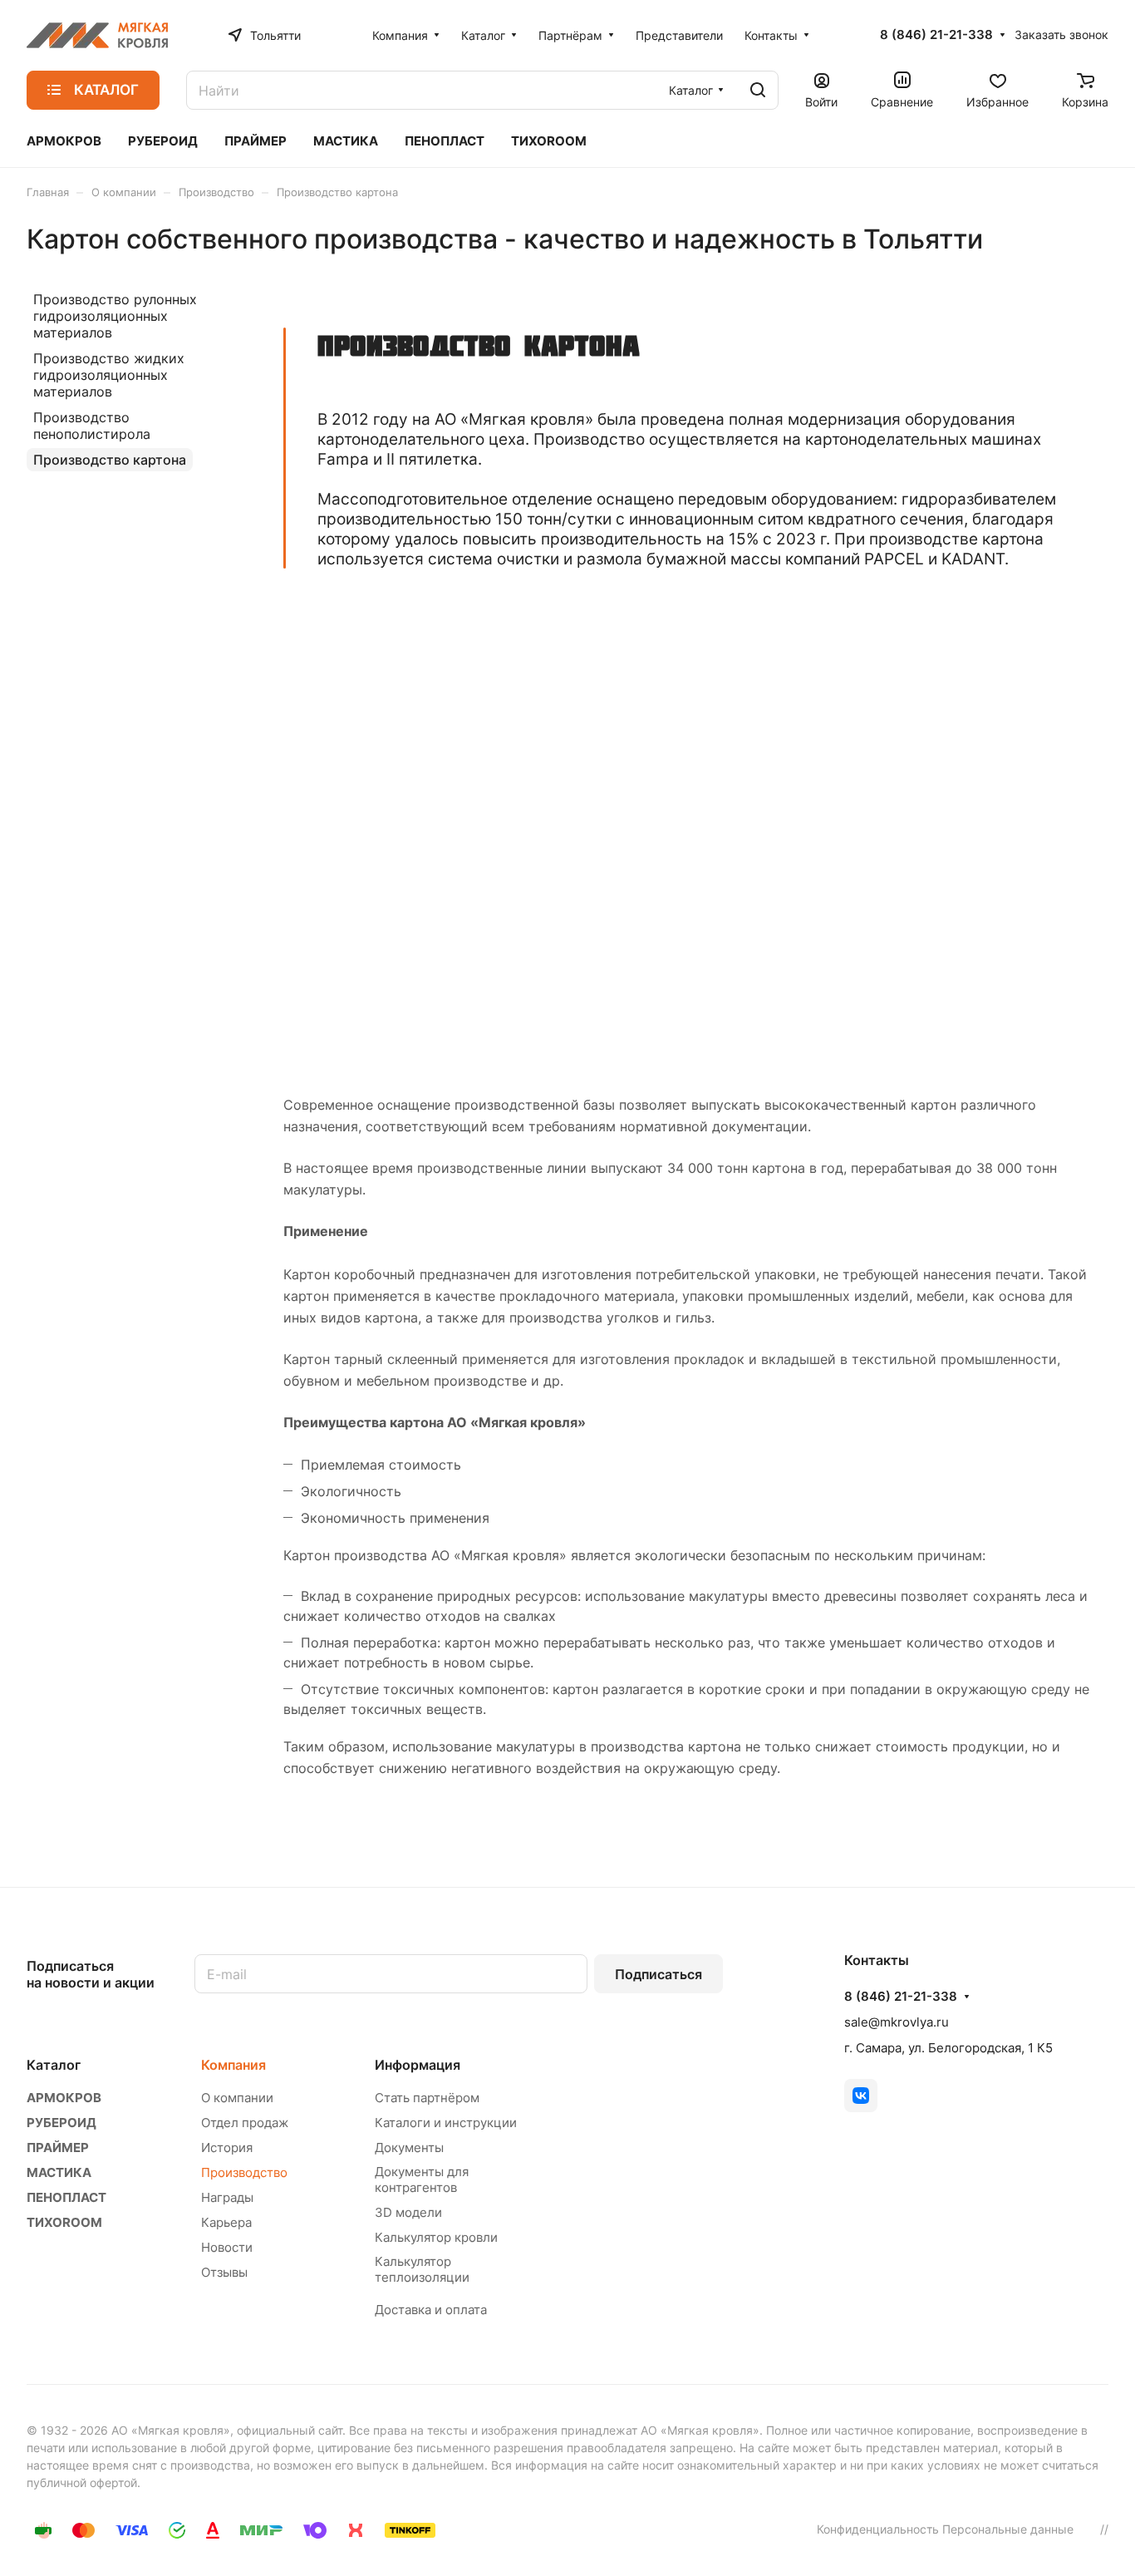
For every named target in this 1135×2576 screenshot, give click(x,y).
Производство (244, 2172)
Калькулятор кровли (436, 2237)
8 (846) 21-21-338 (936, 35)
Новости (227, 2247)
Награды (227, 2197)
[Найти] (758, 90)
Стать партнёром (427, 2098)
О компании (237, 2098)
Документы (409, 2147)
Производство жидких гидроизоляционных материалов (109, 375)
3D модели (408, 2212)
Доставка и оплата (431, 2310)
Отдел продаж (245, 2123)
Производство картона (110, 460)
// (1104, 2529)
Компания (233, 2065)
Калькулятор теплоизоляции (422, 2269)
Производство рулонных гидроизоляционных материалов (115, 316)
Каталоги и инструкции (446, 2123)
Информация (418, 2065)
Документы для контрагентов (422, 2180)
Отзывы (224, 2272)
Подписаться (658, 1974)
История (227, 2147)
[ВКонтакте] (861, 2096)
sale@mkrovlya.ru (897, 2022)
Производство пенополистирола (92, 426)
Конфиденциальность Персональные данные (945, 2529)
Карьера (226, 2222)
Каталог (54, 2065)
